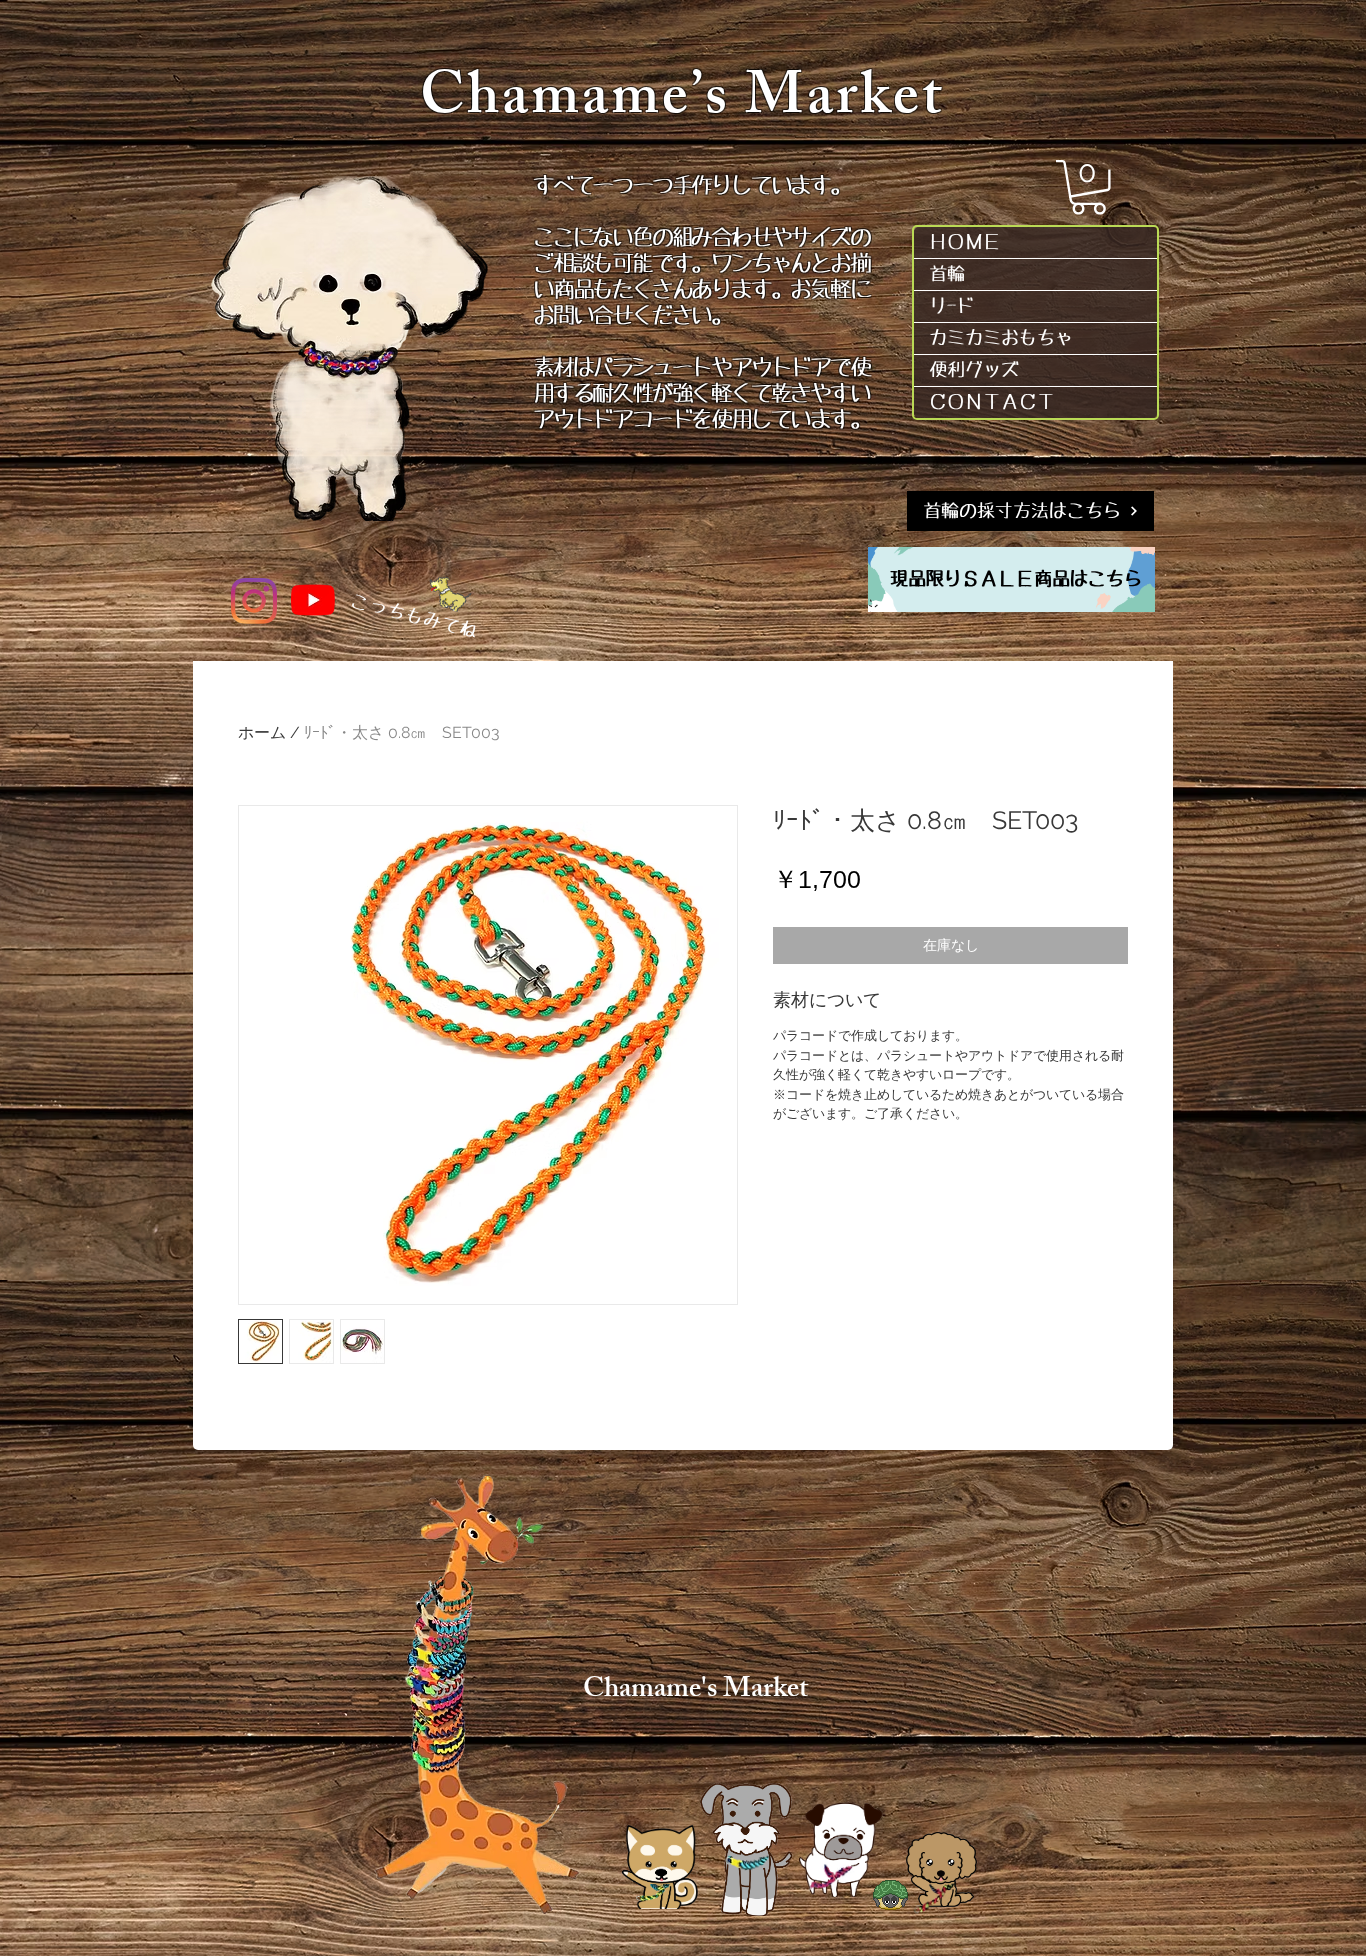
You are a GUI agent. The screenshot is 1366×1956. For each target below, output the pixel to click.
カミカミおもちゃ (1001, 338)
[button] (1088, 187)
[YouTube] (313, 600)
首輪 (947, 274)
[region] (1011, 579)
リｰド (951, 306)
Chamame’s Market (682, 103)
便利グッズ (974, 370)
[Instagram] (254, 601)
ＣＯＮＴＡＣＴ (992, 402)
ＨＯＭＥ (965, 242)
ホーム (262, 732)
